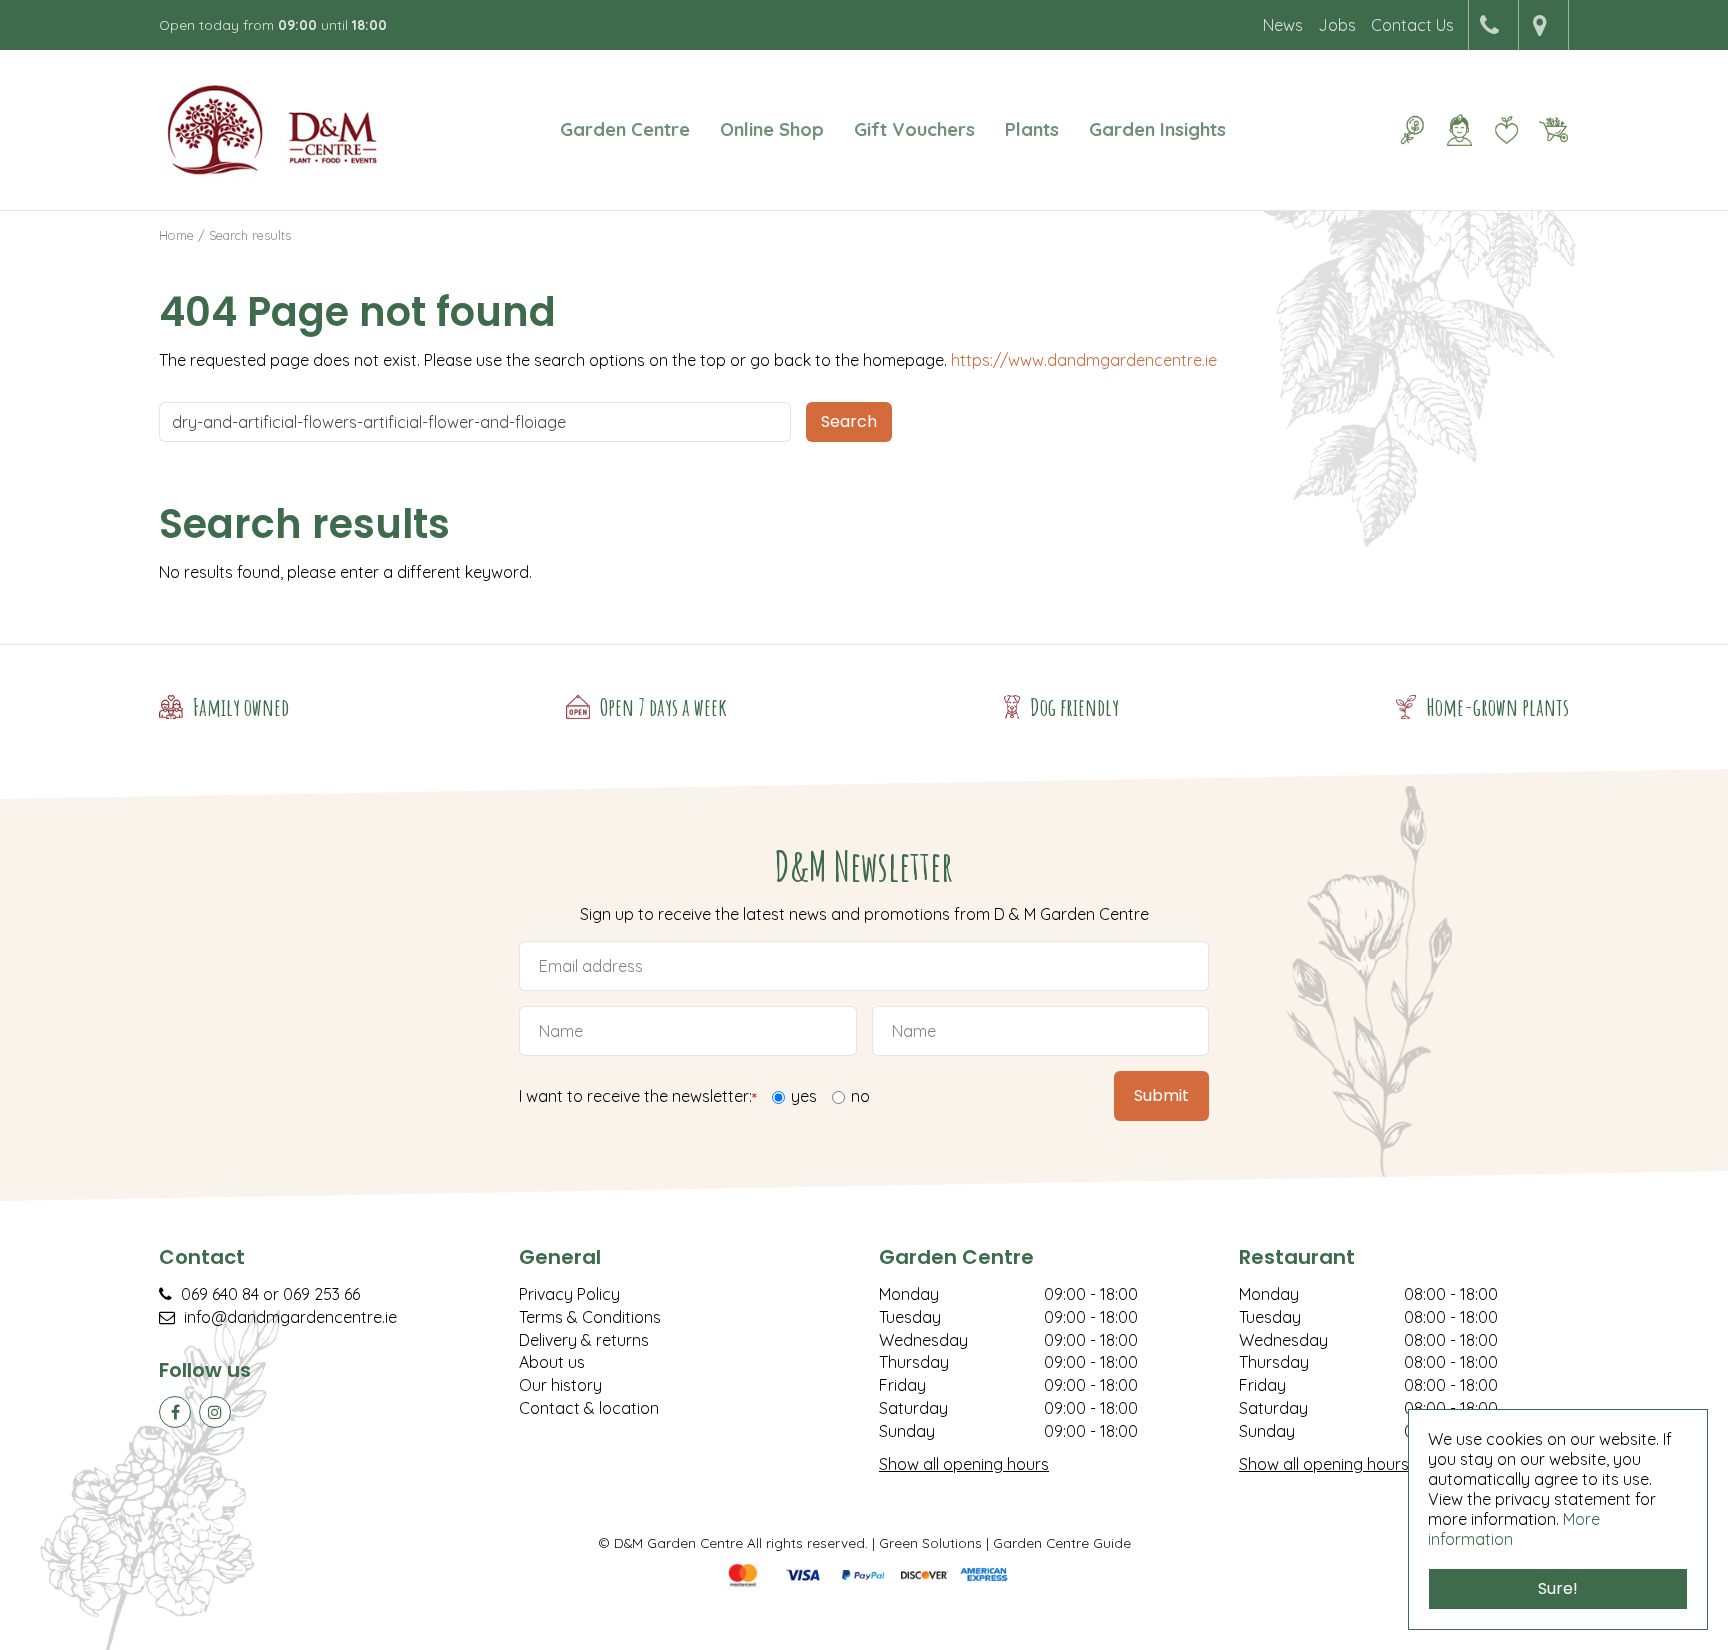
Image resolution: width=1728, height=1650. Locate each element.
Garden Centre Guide (1062, 1542)
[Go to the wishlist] (1498, 130)
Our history (560, 1385)
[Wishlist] (1506, 130)
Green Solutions (930, 1542)
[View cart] (1553, 130)
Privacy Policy (569, 1294)
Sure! (1558, 1588)
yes (804, 1096)
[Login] (1459, 130)
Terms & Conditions (590, 1317)
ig (215, 1412)
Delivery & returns (584, 1340)
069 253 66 (321, 1294)
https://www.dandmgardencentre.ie (1084, 360)
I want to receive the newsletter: (638, 1097)
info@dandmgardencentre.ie (290, 1317)
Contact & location (589, 1408)
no (860, 1096)
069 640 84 (220, 1294)
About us (552, 1362)
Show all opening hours (964, 1464)
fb (175, 1412)
